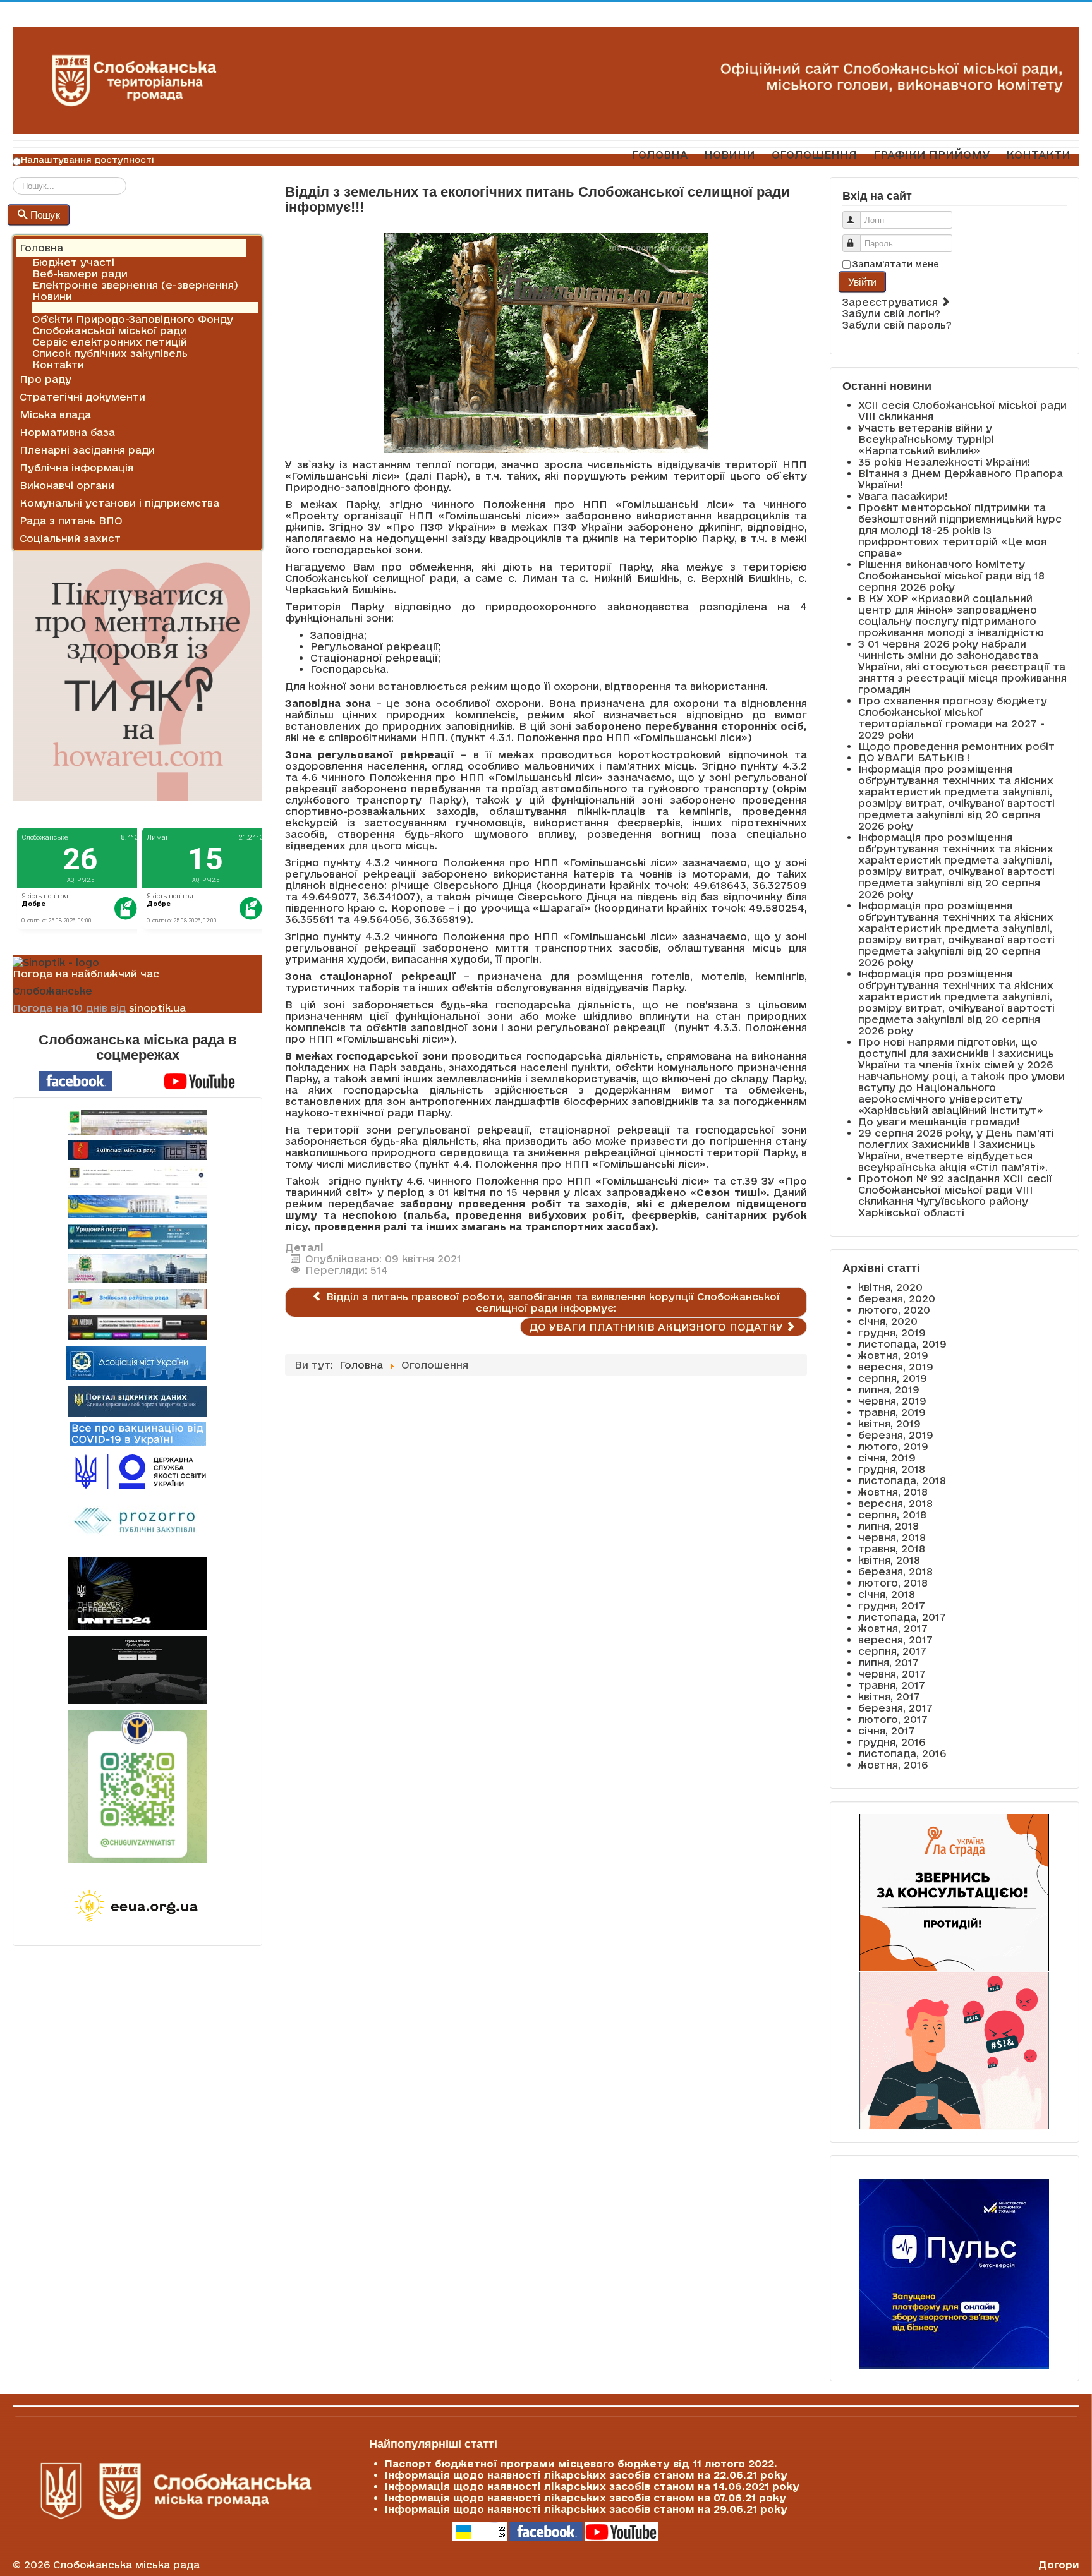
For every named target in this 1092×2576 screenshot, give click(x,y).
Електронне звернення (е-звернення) (135, 285)
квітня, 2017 (889, 1696)
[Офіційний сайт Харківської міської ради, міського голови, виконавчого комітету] (137, 1122)
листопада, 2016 (902, 1753)
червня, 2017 (892, 1674)
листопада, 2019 (902, 1344)
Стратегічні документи (82, 397)
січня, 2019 (887, 1458)
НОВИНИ (730, 154)
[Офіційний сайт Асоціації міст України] (136, 1362)
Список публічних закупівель (110, 353)
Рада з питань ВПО (71, 521)
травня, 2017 (892, 1685)
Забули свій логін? (891, 313)
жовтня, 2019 (893, 1355)
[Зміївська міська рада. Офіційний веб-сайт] (137, 1150)
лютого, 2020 (894, 1310)
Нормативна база (67, 432)
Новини (52, 296)
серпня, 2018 (892, 1515)
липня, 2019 (889, 1389)
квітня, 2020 (890, 1287)
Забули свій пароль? (897, 325)
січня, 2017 (887, 1731)
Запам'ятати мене (896, 264)
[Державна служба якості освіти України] (137, 1471)
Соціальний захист (70, 538)
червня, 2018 (892, 1537)
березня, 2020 (897, 1298)
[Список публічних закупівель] (137, 1522)
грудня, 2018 (892, 1469)
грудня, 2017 (892, 1605)
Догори (1059, 2565)
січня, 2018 (887, 1594)
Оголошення (66, 308)
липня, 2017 (889, 1662)
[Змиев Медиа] (137, 1327)
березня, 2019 (896, 1435)
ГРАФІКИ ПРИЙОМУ (931, 154)
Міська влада (55, 414)
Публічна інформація (76, 468)
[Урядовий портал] (137, 1236)
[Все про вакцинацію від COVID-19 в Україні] (138, 1433)
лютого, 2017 (893, 1719)
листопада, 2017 (902, 1617)
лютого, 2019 (893, 1446)
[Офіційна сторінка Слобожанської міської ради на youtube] (200, 1080)
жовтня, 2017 (893, 1628)
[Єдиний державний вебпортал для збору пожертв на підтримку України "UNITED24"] (137, 1593)
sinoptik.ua (157, 1008)
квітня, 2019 (889, 1424)
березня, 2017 (895, 1708)
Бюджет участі (73, 262)
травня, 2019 (892, 1412)
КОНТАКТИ (1038, 154)
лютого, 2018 (893, 1583)
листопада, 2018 (902, 1480)
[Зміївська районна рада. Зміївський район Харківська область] (137, 1299)
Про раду (45, 379)
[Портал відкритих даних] (137, 1400)
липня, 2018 (889, 1526)
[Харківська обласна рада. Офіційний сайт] (137, 1269)
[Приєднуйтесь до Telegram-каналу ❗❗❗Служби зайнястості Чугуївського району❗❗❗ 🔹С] (137, 1787)
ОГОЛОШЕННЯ (814, 154)
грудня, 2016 (892, 1742)
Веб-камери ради (80, 274)
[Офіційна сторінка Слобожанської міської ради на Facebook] (75, 1080)
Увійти (862, 281)
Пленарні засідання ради (87, 450)
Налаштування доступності (88, 160)
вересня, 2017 (895, 1640)
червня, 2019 (892, 1401)
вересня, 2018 (895, 1503)
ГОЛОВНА (660, 154)
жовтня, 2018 (893, 1492)
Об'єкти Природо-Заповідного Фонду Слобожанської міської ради (133, 325)
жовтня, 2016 (893, 1765)
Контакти (58, 365)
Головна (41, 248)
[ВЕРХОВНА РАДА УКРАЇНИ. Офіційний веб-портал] (137, 1206)
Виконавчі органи (67, 485)
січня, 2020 (888, 1321)
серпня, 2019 (893, 1378)
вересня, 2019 (896, 1367)
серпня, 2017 (892, 1651)
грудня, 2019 (892, 1333)
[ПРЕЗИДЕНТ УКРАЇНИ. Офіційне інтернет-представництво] (137, 1177)
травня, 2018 (892, 1549)
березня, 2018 (895, 1571)
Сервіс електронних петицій (110, 342)
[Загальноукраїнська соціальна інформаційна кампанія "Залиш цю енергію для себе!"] (137, 1907)
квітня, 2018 (889, 1560)
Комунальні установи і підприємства (119, 503)
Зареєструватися (892, 302)
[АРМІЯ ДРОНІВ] (137, 1670)
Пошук (45, 215)
